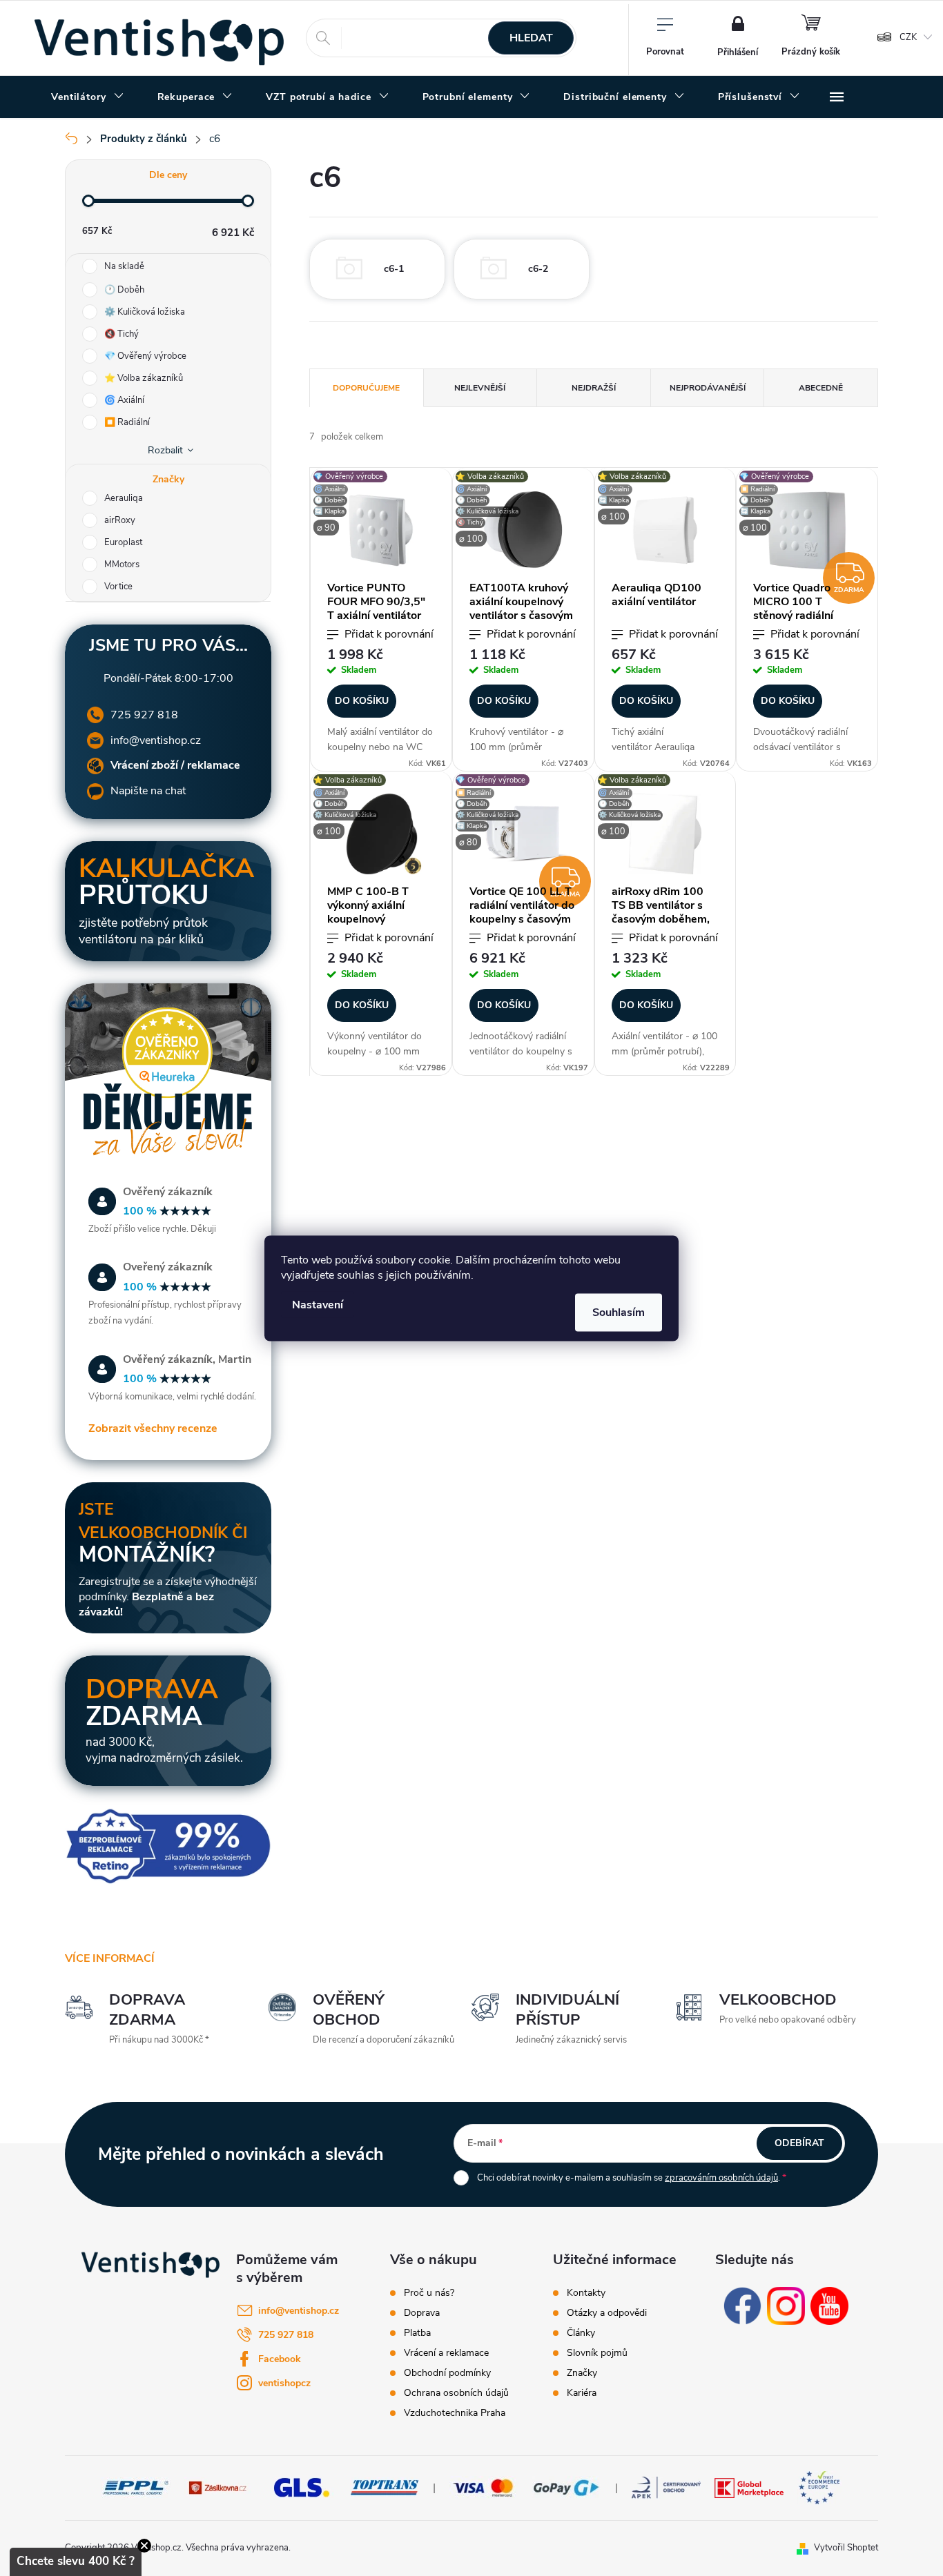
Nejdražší (594, 388)
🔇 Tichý (121, 334)
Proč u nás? (429, 2293)
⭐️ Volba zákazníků (144, 378)
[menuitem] (88, 97)
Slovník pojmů (597, 2353)
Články (581, 2333)
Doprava (422, 2313)
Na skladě (124, 266)
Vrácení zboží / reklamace (175, 765)
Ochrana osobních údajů (456, 2393)
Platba (417, 2333)
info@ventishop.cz (156, 740)
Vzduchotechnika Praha (455, 2413)
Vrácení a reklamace (446, 2353)
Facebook (280, 2359)
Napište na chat (148, 791)
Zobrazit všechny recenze (153, 1428)
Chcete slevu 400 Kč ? (76, 2561)
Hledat (531, 38)
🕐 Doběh (124, 290)
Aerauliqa (125, 498)
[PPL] (136, 2487)
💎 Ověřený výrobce (145, 356)
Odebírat (799, 2143)
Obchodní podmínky (447, 2373)
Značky (582, 2373)
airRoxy (121, 520)
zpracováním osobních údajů (721, 2178)
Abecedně (821, 388)
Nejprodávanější (708, 388)
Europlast (124, 542)
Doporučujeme (366, 388)
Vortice (119, 587)
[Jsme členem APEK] (666, 2487)
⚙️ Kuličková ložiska (145, 312)
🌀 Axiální (124, 400)
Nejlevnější (480, 388)
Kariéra (582, 2393)
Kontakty (586, 2293)
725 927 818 (144, 715)
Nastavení (318, 1304)
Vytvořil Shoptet (846, 2548)
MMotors (123, 564)
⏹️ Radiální (127, 422)
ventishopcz (284, 2383)
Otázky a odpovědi (607, 2313)
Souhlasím (619, 1312)
